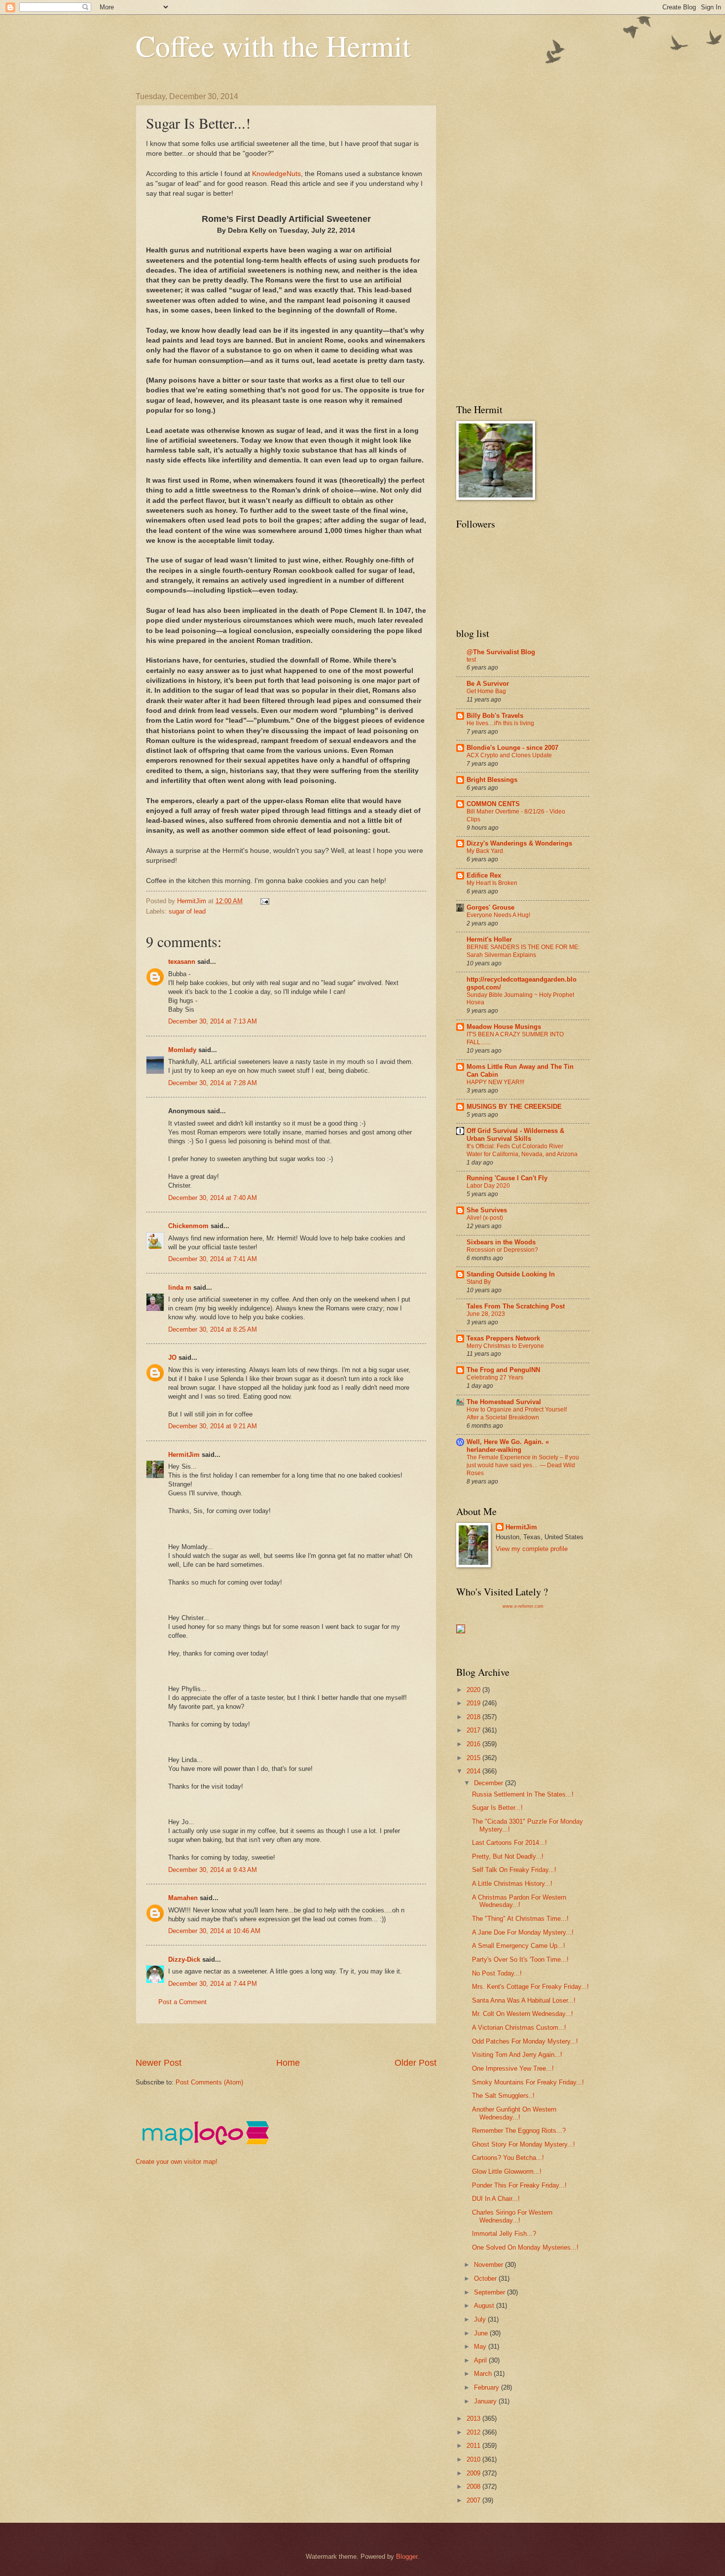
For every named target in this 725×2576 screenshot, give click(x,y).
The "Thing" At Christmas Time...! (520, 1919)
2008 (474, 2487)
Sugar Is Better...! (497, 1808)
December (489, 1783)
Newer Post (159, 2063)
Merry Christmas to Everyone (505, 1346)
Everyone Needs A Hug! (498, 915)
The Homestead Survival (504, 1402)
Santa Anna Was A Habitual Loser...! (524, 2000)
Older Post (416, 2063)
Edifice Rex (484, 875)
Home (288, 2063)
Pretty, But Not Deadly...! (508, 1856)
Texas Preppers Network (503, 1338)
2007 (474, 2500)
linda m (180, 1288)
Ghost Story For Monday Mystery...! (524, 2144)
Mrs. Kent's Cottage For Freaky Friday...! (530, 1987)
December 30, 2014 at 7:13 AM (213, 1021)
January (486, 2401)
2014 (474, 1771)
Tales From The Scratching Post (516, 1306)
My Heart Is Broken (492, 883)
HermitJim (184, 1455)
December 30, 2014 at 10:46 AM (214, 1931)
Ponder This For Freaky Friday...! (519, 2185)
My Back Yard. (486, 851)
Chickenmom (188, 1226)
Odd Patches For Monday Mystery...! (525, 2041)
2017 (474, 1730)
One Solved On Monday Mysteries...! (525, 2247)
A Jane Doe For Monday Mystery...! (523, 1932)
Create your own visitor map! (177, 2162)
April (481, 2360)
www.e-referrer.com (523, 1606)
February (488, 2387)
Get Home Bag (486, 691)
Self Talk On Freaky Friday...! (514, 1870)
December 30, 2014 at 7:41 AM (213, 1259)
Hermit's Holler (489, 939)
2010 (474, 2459)
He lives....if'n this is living (500, 723)
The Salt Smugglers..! (503, 2096)
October (486, 2278)
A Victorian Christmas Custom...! (519, 2028)
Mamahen (183, 1898)
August (485, 2306)
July (481, 2319)
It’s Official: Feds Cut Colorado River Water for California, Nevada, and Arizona (522, 1150)
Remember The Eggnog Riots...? (519, 2131)
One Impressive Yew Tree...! (513, 2068)
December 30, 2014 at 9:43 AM (213, 1870)
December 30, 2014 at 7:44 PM (213, 1984)
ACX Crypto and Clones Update (509, 755)
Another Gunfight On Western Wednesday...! (514, 2113)
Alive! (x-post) (485, 1218)
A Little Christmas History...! (512, 1884)
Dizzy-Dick (184, 1959)
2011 (474, 2446)
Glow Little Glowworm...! (507, 2171)
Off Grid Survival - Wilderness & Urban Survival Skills (515, 1135)
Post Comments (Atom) (209, 2082)
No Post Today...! (497, 1973)
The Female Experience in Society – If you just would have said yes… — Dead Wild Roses (523, 1465)
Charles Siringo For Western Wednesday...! (512, 2216)
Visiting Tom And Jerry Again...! (517, 2055)
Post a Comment (182, 2002)
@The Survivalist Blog (501, 652)
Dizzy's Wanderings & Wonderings (519, 843)
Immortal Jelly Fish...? (504, 2234)
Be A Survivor (488, 684)
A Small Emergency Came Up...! (519, 1946)
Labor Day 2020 (488, 1186)
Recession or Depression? (502, 1250)
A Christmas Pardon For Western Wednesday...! (519, 1901)
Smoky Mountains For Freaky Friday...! (528, 2082)
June (482, 2333)
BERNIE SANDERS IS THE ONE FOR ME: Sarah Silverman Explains (523, 951)
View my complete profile (532, 1549)
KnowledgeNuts (275, 174)
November (489, 2265)
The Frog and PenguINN (503, 1370)
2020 (474, 1690)
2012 (474, 2432)
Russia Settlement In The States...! (523, 1794)
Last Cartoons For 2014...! (509, 1843)
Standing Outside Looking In (511, 1274)
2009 (474, 2473)
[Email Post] (264, 901)
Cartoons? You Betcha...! (508, 2158)
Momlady (182, 1050)
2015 (474, 1758)
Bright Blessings (492, 780)
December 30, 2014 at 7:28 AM (213, 1083)
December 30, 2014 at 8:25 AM (213, 1329)
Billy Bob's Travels (495, 716)
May (481, 2347)
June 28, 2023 (486, 1314)
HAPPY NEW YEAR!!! (495, 1082)
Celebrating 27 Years (495, 1377)
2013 (474, 2418)
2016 (474, 1744)
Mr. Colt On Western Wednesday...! (523, 2014)
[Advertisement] (315, 2040)
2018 (474, 1717)
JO (172, 1358)
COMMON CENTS (493, 804)
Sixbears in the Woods (501, 1242)
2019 (474, 1703)
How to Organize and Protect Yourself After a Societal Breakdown (517, 1413)
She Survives (487, 1210)
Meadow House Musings (504, 1027)
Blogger (407, 2557)
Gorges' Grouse (490, 907)
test (471, 660)
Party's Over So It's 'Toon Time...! (520, 1959)
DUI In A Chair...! (496, 2199)
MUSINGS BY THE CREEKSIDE (514, 1107)
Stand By (479, 1282)
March (484, 2374)
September (490, 2292)
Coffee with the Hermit (273, 45)
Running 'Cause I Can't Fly (507, 1178)
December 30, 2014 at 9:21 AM (213, 1426)
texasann (182, 962)
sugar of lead (187, 911)
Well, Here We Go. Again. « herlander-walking (508, 1446)
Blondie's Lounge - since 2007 (512, 748)
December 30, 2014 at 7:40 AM (213, 1198)
